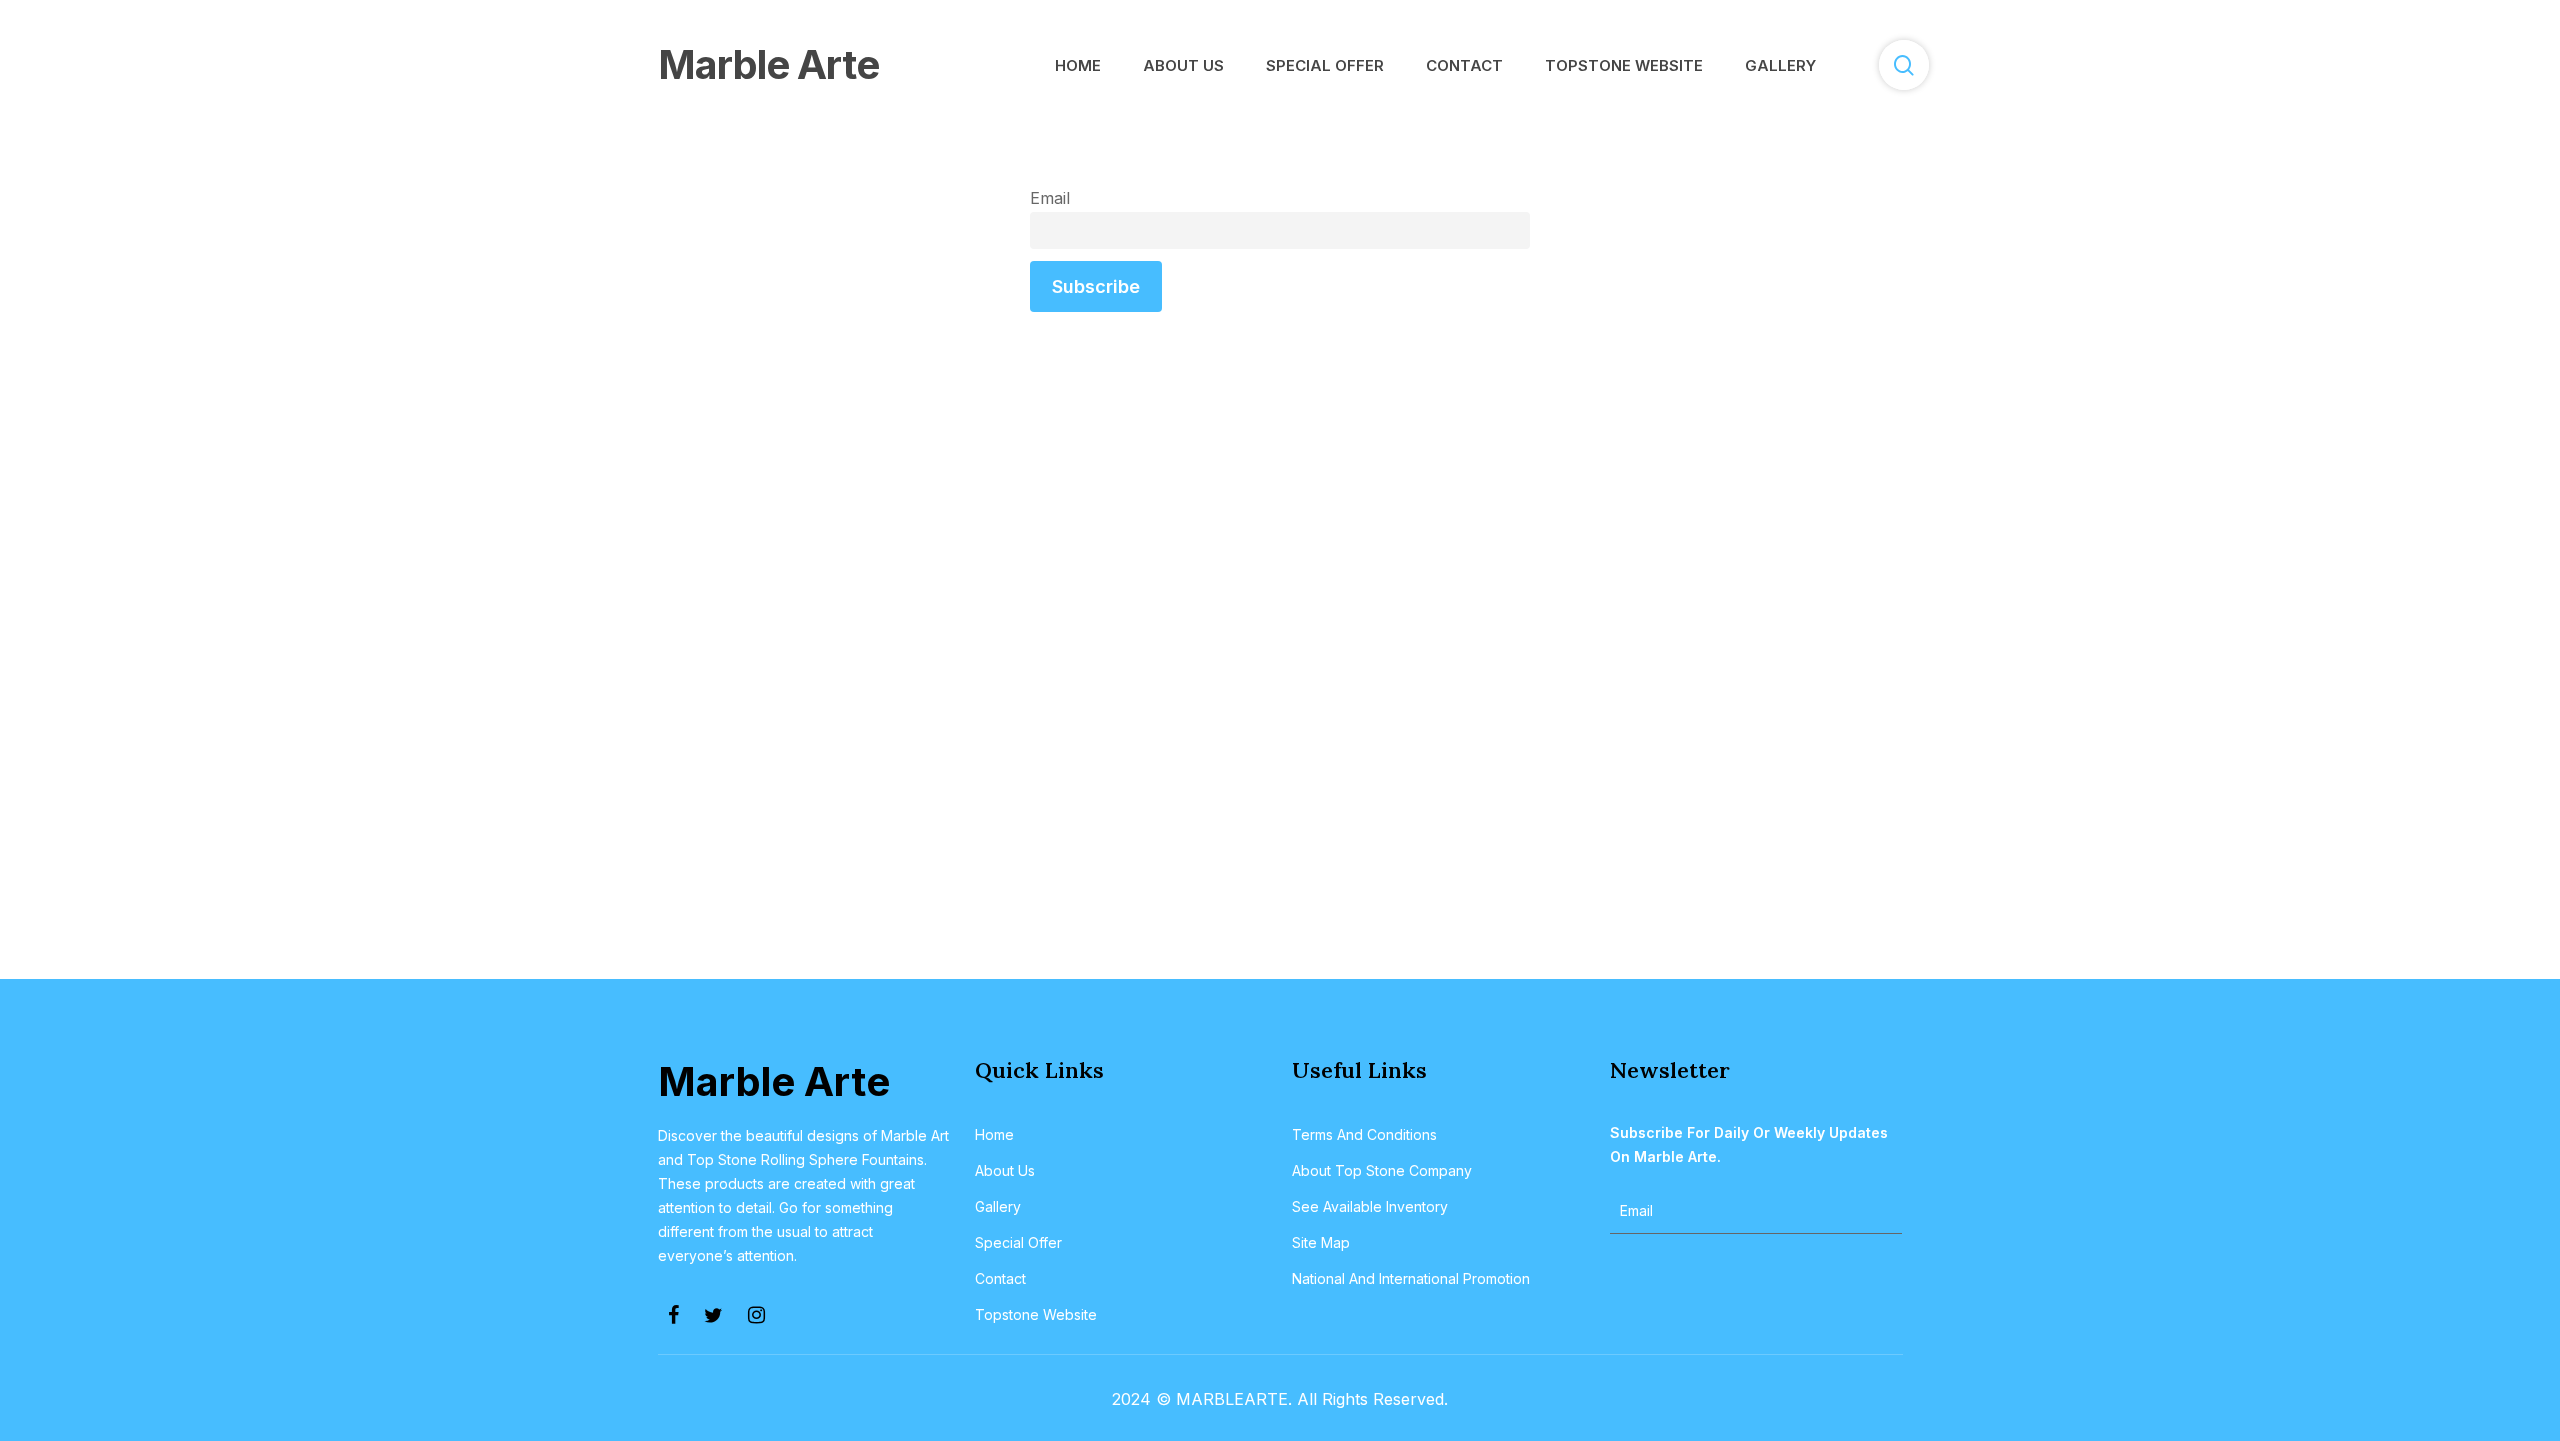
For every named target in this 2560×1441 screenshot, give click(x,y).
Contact (1000, 1278)
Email (1050, 198)
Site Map (1321, 1242)
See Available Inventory (1370, 1206)
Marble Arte (768, 64)
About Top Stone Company (1382, 1170)
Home (994, 1134)
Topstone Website (1036, 1314)
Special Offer (1018, 1242)
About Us (1005, 1170)
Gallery (998, 1206)
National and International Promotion (1411, 1278)
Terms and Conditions (1364, 1134)
